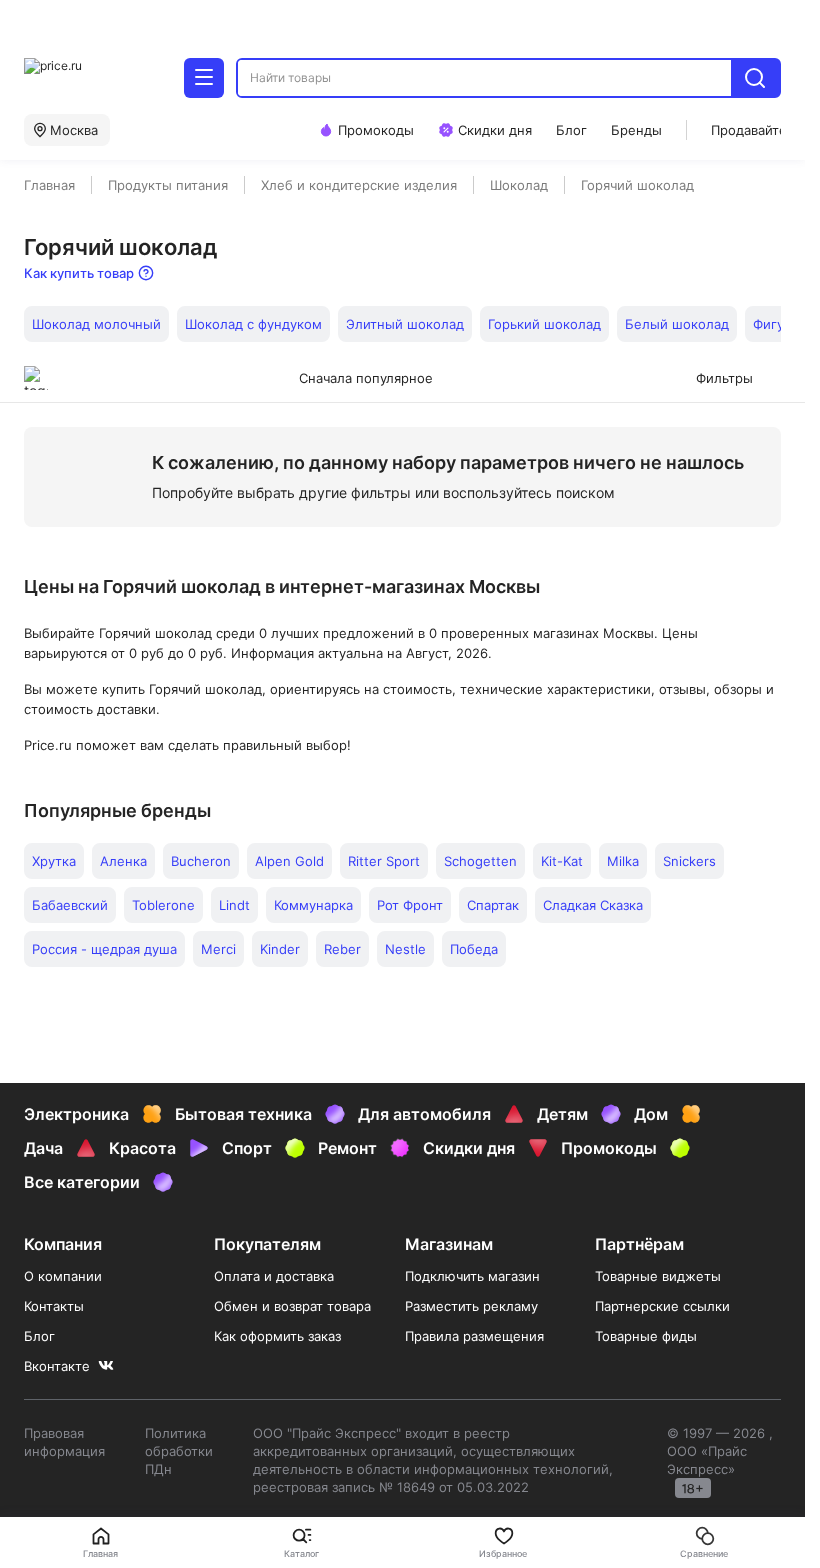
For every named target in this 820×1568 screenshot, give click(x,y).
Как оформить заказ (277, 1336)
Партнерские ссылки (662, 1306)
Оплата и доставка (274, 1276)
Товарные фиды (646, 1336)
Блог (39, 1336)
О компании (63, 1276)
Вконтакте (57, 1366)
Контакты (54, 1306)
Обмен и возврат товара (292, 1306)
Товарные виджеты (658, 1276)
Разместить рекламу (471, 1306)
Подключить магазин (472, 1276)
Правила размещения (474, 1336)
